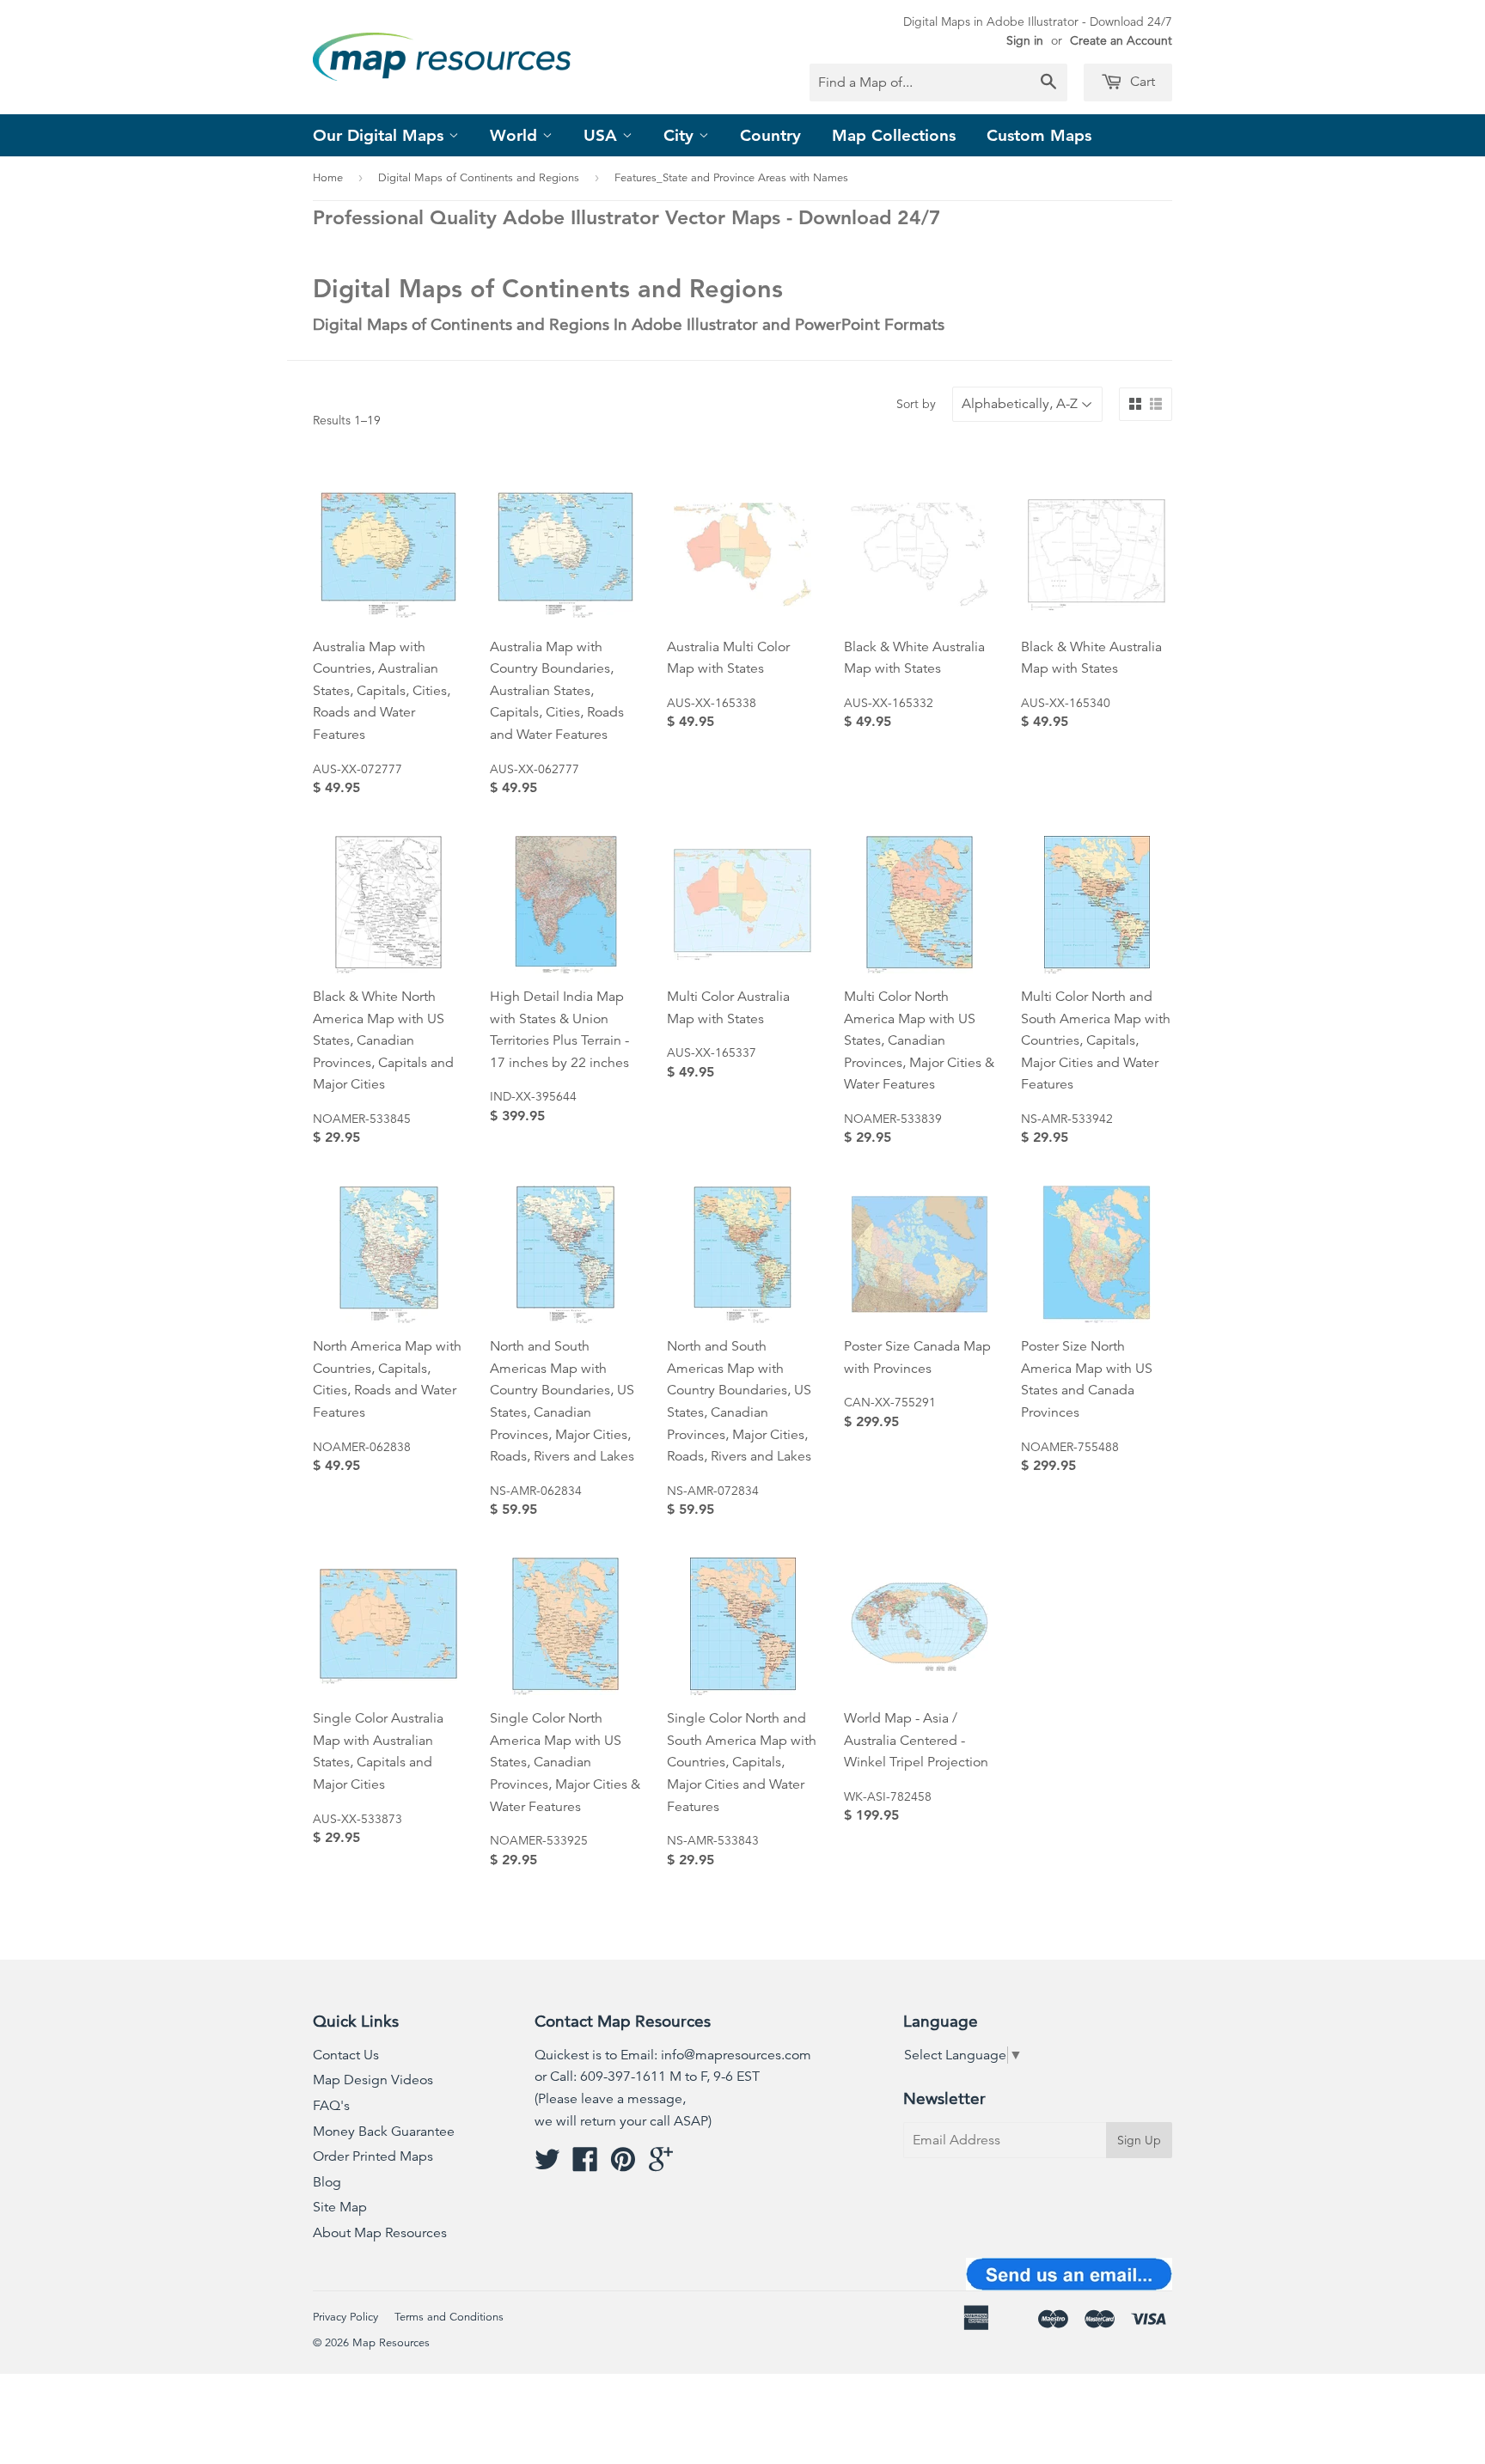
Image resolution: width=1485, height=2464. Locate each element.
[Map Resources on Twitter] (547, 2165)
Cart (1141, 82)
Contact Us (346, 2055)
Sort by (916, 404)
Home (328, 178)
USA (603, 135)
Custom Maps (1039, 135)
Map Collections (894, 135)
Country (770, 135)
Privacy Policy (345, 2317)
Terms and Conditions (449, 2317)
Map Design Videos (373, 2080)
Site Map (340, 2207)
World (516, 135)
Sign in (1025, 40)
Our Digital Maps (381, 135)
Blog (327, 2182)
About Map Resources (380, 2233)
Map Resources (391, 2343)
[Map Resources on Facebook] (585, 2165)
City (681, 135)
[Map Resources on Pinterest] (623, 2165)
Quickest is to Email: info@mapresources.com (673, 2055)
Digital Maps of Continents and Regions (479, 178)
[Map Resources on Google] (661, 2165)
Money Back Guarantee (384, 2132)
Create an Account (1121, 40)
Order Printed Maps (373, 2156)
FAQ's (331, 2106)
